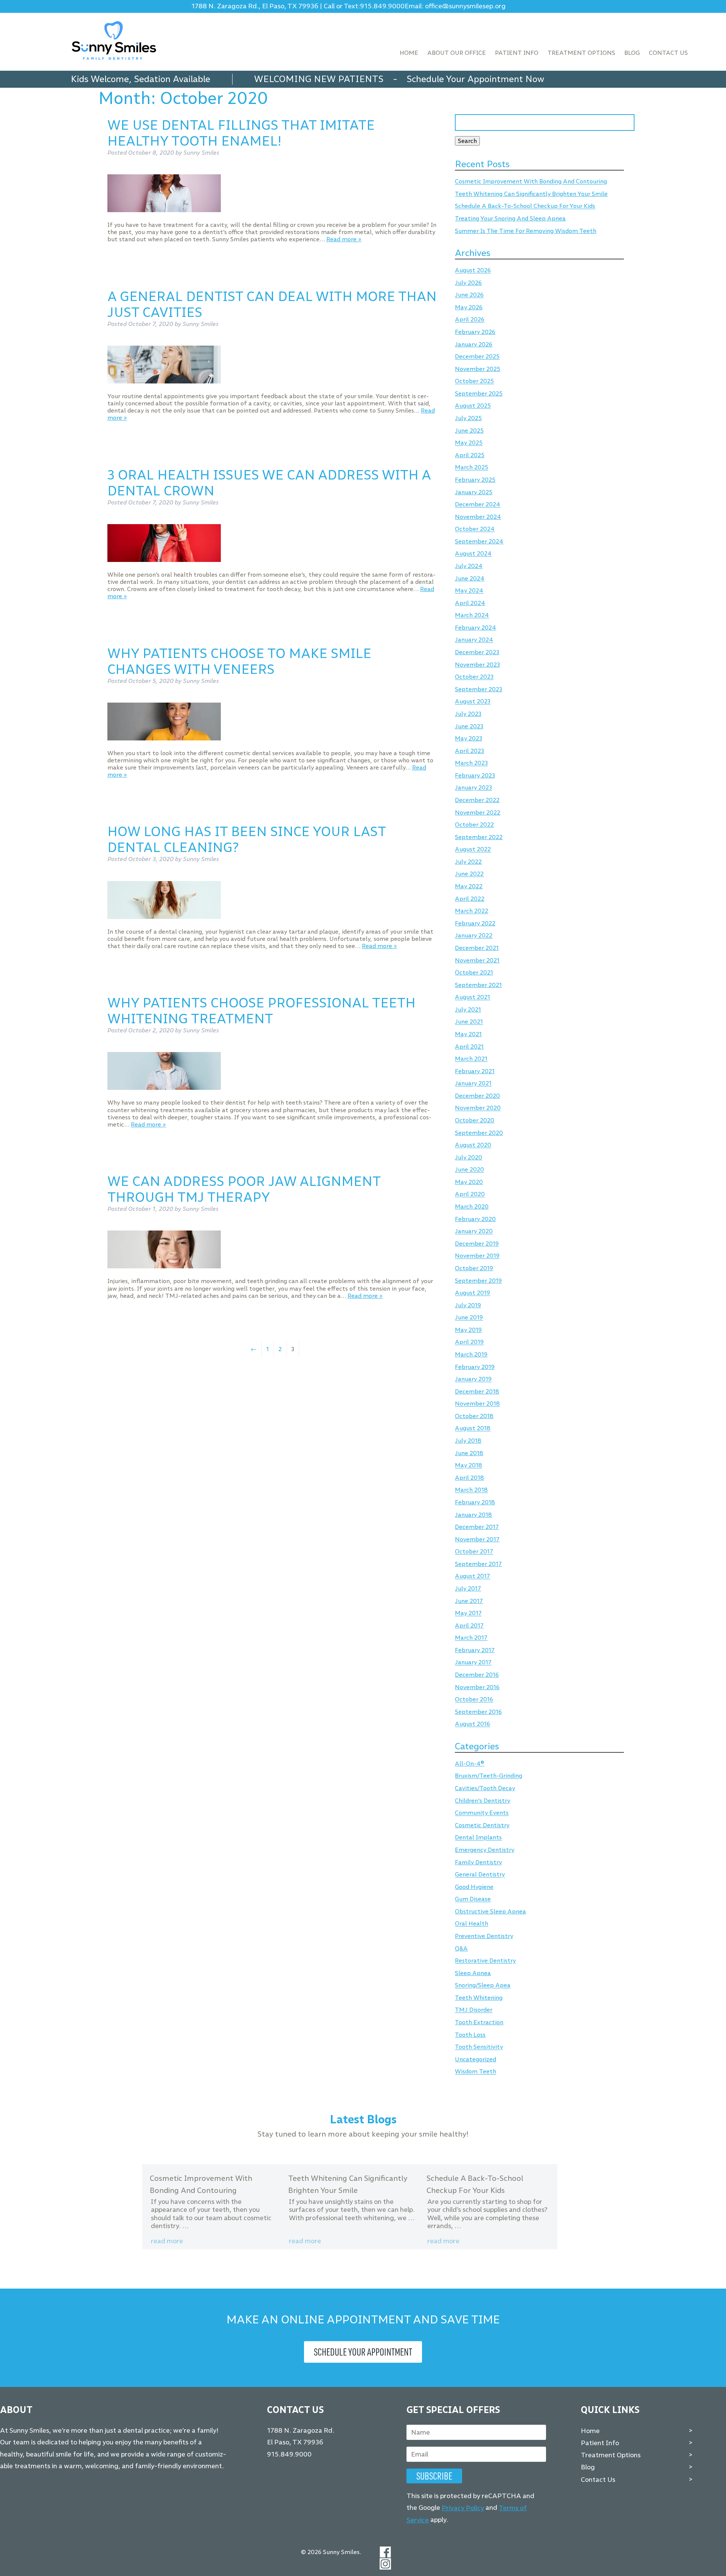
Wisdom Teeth (475, 2072)
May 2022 (469, 886)
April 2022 (470, 899)
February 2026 (475, 332)
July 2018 (468, 1441)
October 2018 (474, 1416)
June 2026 (469, 295)
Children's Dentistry (482, 1801)
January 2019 (473, 1379)
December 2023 (477, 652)
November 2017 (477, 1539)
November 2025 (478, 369)
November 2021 (477, 960)
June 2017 (469, 1601)
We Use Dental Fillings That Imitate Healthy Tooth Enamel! (241, 133)
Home (409, 53)
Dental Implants (478, 1838)
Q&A (461, 1948)
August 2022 (473, 850)
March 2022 (472, 911)
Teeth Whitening (479, 1998)
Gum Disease (473, 1899)
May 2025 (469, 443)
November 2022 (478, 812)
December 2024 (478, 505)
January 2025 (474, 492)
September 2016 (478, 1712)
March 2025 (472, 468)
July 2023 (468, 714)
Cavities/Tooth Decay (485, 1788)
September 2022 (479, 837)
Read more (167, 2241)
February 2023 (475, 775)
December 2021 (477, 948)
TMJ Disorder (474, 2010)
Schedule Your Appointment (363, 2352)
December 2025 (477, 357)
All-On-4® (470, 1764)
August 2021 (472, 997)
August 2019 (472, 1293)
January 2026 (474, 344)
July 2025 (468, 418)
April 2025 (470, 455)
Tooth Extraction (479, 2022)
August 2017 (472, 1576)
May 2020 (469, 1182)
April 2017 (469, 1626)
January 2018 (473, 1515)
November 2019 (477, 1256)
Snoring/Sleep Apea (483, 1986)
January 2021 (473, 1084)
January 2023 (473, 788)
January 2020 (474, 1231)
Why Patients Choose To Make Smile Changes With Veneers (239, 661)
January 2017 (473, 1663)
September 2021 (478, 985)
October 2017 (474, 1552)
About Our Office (457, 53)
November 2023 (477, 665)
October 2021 (474, 972)
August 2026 (473, 271)
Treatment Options (581, 53)
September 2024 (479, 541)
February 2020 (475, 1219)
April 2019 (469, 1342)
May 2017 (468, 1613)
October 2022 (474, 825)
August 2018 (473, 1428)
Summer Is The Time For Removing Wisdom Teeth (526, 231)
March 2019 (471, 1354)
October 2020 (475, 1120)
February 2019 (475, 1367)
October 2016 (474, 1700)
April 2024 (470, 603)
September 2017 (478, 1564)
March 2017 (471, 1638)
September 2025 (479, 393)
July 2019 (468, 1305)
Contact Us (668, 53)
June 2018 (469, 1453)
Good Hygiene (474, 1887)
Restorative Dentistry (485, 1961)
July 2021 (468, 1009)
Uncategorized (475, 2059)
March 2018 (471, 1490)
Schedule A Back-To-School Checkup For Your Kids (525, 206)
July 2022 (468, 862)
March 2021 (471, 1059)
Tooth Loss (470, 2035)
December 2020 (477, 1096)
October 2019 (474, 1268)
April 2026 (470, 320)
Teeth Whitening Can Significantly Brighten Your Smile (531, 194)
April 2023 (469, 751)
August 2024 (473, 554)
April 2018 (469, 1478)
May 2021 (468, 1034)
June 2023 (469, 726)
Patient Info (517, 53)
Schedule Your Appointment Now (475, 79)
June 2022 (469, 874)
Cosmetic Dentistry (482, 1825)
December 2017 (477, 1527)
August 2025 (473, 406)
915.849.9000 (382, 6)
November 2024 (478, 517)
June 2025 (469, 431)
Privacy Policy (463, 2508)
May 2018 (468, 1466)
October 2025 (474, 381)
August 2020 (473, 1145)
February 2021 (475, 1071)
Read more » (344, 239)
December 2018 (477, 1391)
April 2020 (470, 1194)
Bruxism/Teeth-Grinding (489, 1776)
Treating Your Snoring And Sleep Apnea (510, 218)
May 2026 (469, 307)
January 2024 (474, 640)
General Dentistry (480, 1875)
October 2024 (475, 529)
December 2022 (477, 800)
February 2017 (475, 1650)
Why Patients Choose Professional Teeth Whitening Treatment (261, 1011)
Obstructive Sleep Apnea (490, 1911)
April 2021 (469, 1047)
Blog (632, 53)
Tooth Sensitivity (479, 2047)
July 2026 (468, 283)
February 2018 (475, 1502)
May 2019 (468, 1330)
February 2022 (475, 923)
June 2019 (469, 1318)
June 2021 (469, 1022)
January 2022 (474, 936)
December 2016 (477, 1675)
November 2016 (477, 1687)
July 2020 (468, 1157)
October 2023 (474, 677)
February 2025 (475, 480)
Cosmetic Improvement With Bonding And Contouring (531, 182)
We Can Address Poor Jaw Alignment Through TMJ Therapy (244, 1189)
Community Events (482, 1813)
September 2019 (478, 1281)
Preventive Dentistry (484, 1936)
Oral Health (472, 1924)
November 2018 (477, 1404)
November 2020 (478, 1108)
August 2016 (472, 1724)
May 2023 (468, 738)
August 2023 (473, 702)
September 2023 (479, 689)
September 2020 (479, 1133)
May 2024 (469, 591)
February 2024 (475, 628)
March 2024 (472, 615)
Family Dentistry (478, 1862)
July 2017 (468, 1588)
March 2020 (472, 1207)
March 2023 (471, 763)
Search (467, 141)
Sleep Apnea (473, 1973)
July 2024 (469, 566)
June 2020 (469, 1170)
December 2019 (477, 1244)
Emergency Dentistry (485, 1850)
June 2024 (470, 578)
